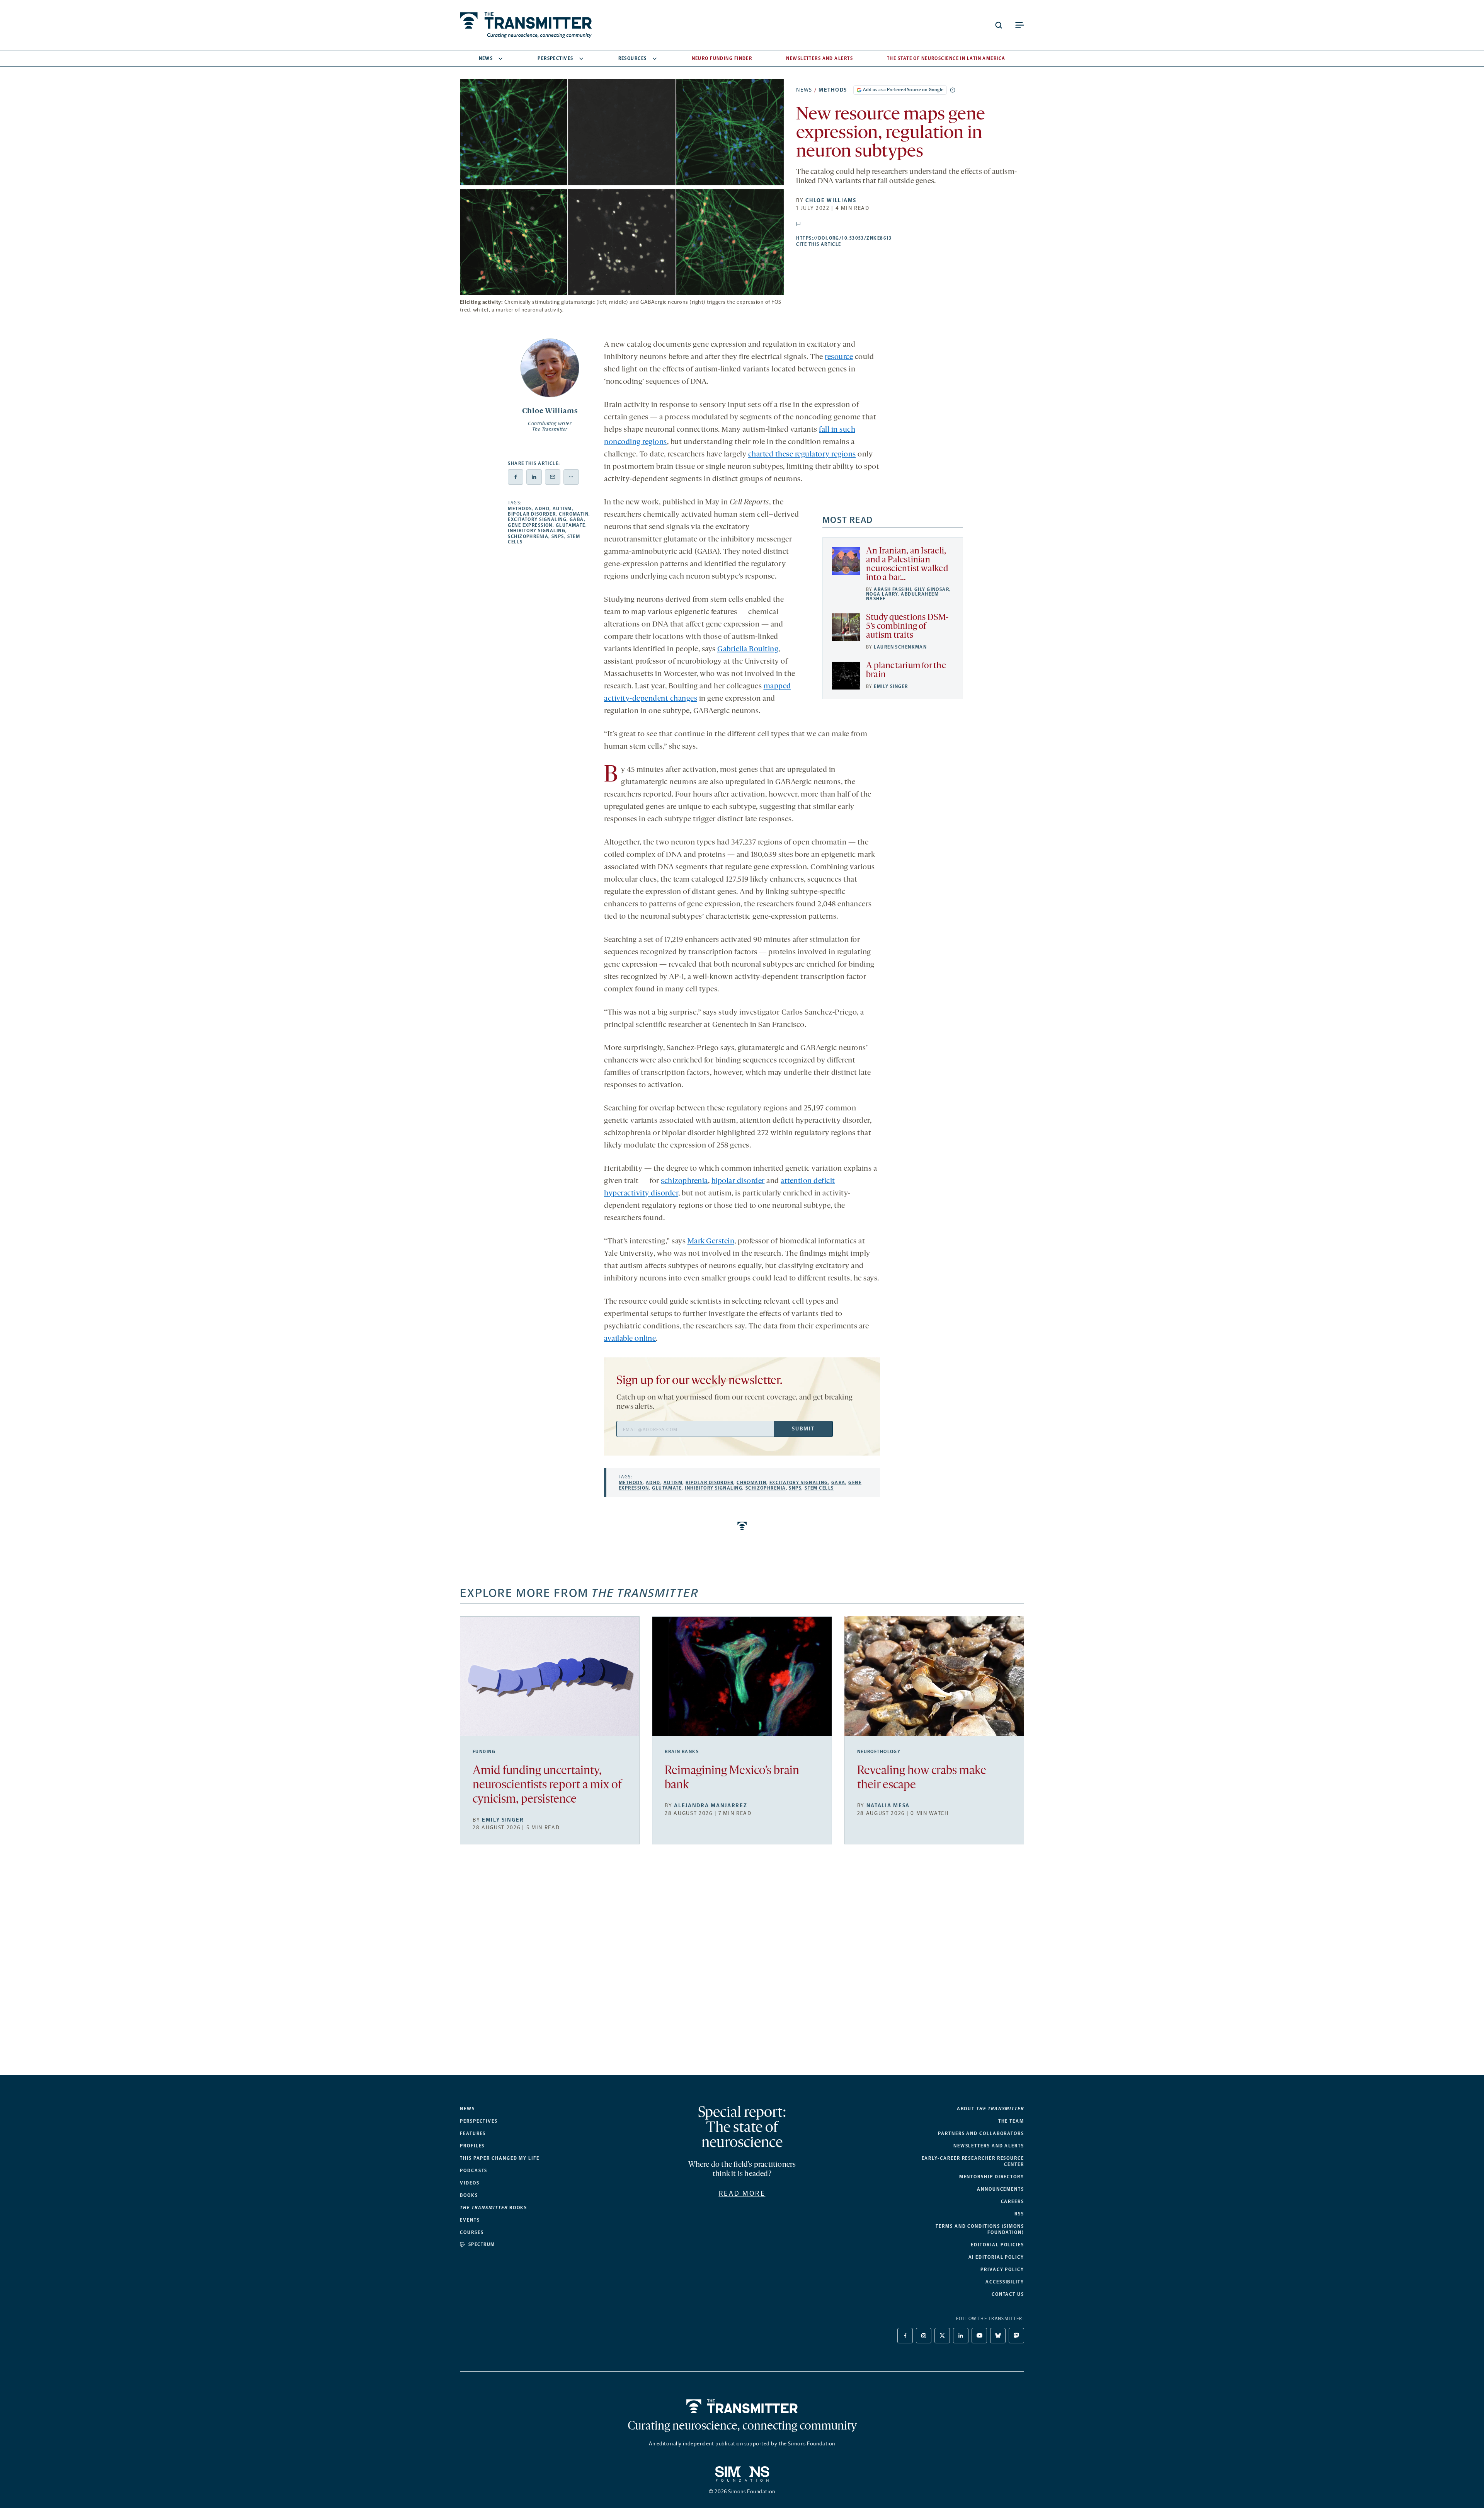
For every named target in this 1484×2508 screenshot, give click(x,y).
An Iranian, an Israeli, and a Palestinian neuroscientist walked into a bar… (907, 565)
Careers (1013, 2202)
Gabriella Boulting (748, 649)
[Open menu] (1019, 25)
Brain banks (682, 1752)
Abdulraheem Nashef (902, 596)
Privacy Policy (1002, 2270)
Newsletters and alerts (989, 2146)
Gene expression (530, 525)
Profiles (472, 2146)
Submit (803, 1429)
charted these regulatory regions (802, 455)
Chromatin (574, 514)
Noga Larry (882, 594)
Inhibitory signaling (537, 531)
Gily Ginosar (932, 589)
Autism (562, 509)
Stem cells (819, 1488)
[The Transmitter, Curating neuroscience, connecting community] (526, 25)
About (990, 2109)
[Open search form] (999, 25)
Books (469, 2195)
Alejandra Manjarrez (711, 1806)
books (494, 2208)
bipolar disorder (738, 1181)
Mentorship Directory (992, 2177)
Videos (470, 2183)
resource (839, 357)
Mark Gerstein (711, 1241)
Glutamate (571, 525)
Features (473, 2133)
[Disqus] (742, 1966)
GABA (577, 519)
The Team (1011, 2121)
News (486, 58)
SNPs (558, 536)
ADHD (542, 509)
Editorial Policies (997, 2245)
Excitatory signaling (537, 519)
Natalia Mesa (888, 1806)
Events (470, 2220)
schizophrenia (684, 1181)
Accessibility (1005, 2282)
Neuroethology (879, 1752)
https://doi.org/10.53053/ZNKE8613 (892, 238)
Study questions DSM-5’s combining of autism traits (907, 627)
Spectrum (482, 2244)
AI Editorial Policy (996, 2257)
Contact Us (1008, 2294)
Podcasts (474, 2171)
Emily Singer (891, 686)
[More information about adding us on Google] (953, 90)
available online (630, 1339)
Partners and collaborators (981, 2133)
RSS (1019, 2214)
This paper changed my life (500, 2158)
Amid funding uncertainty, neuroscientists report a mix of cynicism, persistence (547, 1785)
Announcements (1001, 2189)
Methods (833, 90)
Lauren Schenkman (900, 647)
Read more (742, 2193)
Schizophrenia (528, 536)
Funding (484, 1752)
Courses (472, 2232)
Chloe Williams (831, 200)
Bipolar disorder (532, 514)
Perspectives (555, 58)
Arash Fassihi (893, 589)
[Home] (742, 2406)
